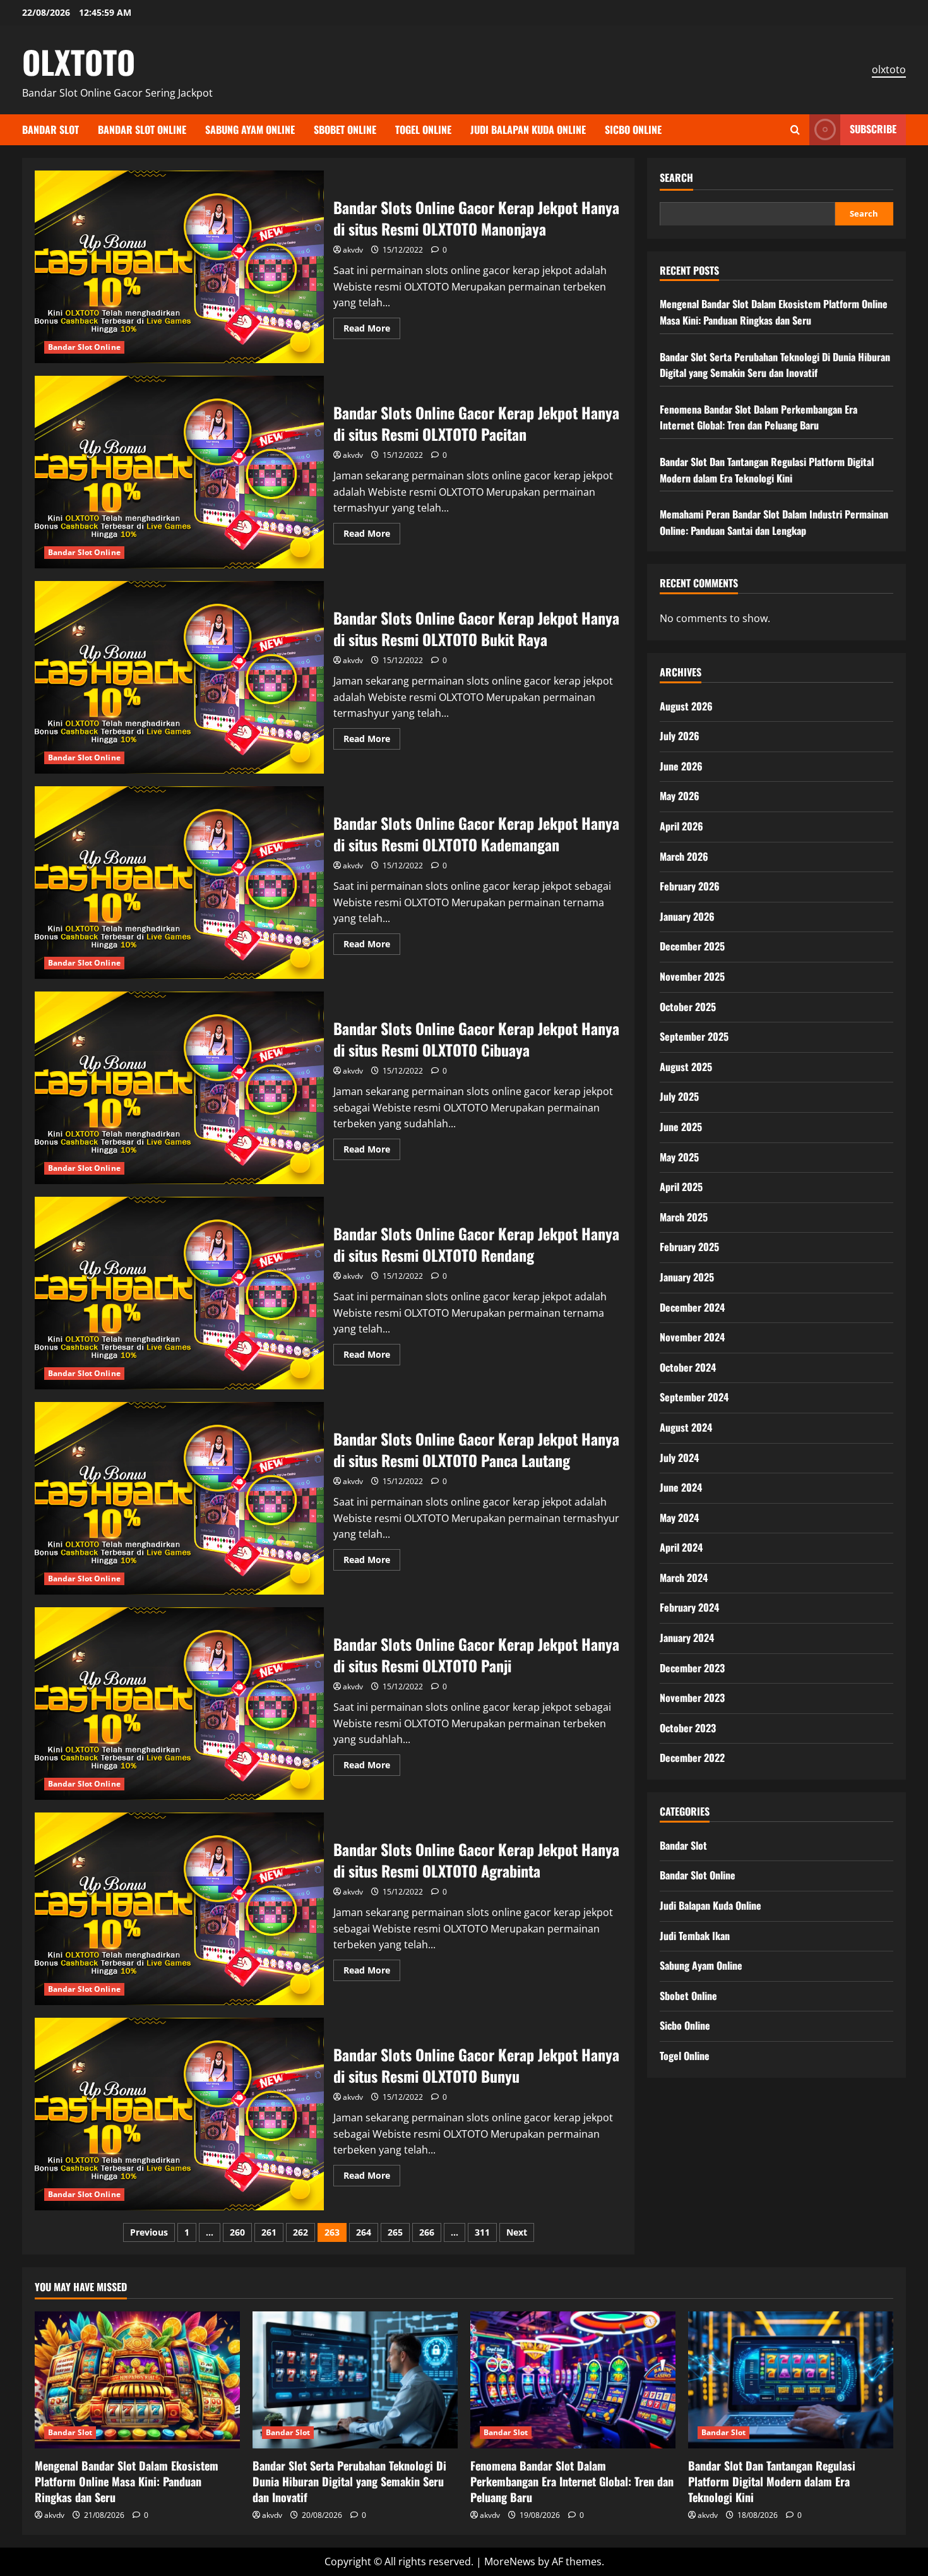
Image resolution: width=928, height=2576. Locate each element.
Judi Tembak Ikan (695, 1935)
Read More (372, 330)
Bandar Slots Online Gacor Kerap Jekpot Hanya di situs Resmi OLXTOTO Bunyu (179, 2114)
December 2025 (692, 946)
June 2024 (681, 1487)
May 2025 (679, 1156)
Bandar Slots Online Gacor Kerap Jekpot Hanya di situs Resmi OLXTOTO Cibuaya (179, 1088)
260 (237, 2232)
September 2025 (694, 1036)
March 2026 (684, 856)
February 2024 (689, 1607)
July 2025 (679, 1096)
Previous (149, 2232)
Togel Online (423, 129)
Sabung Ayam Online (250, 129)
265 (395, 2232)
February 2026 (690, 886)
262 (300, 2232)
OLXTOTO (79, 61)
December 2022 (692, 1758)
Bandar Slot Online (142, 129)
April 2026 (681, 825)
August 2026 (686, 705)
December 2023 (692, 1667)
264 (364, 2232)
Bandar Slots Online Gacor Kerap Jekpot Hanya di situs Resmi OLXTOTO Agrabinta (179, 1909)
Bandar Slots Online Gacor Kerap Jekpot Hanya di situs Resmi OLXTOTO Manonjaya (179, 267)
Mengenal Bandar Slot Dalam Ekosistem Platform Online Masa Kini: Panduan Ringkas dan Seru (774, 312)
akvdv (353, 250)
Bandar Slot (51, 129)
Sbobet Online (345, 129)
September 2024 (694, 1397)
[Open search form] (795, 130)
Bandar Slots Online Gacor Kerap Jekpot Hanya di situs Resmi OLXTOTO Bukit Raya (179, 677)
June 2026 (681, 765)
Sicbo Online (633, 129)
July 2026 (680, 736)
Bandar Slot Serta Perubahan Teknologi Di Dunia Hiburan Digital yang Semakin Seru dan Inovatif (775, 364)
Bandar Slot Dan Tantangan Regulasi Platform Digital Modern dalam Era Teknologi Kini (767, 469)
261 (269, 2232)
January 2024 (687, 1638)
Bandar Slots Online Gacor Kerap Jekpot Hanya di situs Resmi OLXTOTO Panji (179, 1704)
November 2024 (692, 1337)
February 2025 (689, 1247)
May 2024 (679, 1517)
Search (676, 178)
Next (517, 2232)
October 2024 (688, 1367)
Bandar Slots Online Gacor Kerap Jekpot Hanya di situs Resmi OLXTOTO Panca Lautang (179, 1498)
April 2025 (681, 1187)
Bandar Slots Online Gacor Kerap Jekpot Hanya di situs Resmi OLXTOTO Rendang (179, 1293)
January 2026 (687, 916)
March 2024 (684, 1577)
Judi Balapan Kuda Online (528, 129)
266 (427, 2232)
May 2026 (680, 796)
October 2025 (688, 1006)
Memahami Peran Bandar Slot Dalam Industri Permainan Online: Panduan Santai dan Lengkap (774, 522)
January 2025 (687, 1276)
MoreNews (510, 2561)
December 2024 (692, 1307)
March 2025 (684, 1216)
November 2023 (692, 1698)
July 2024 (679, 1457)
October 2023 (688, 1727)
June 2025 (681, 1126)
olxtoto (889, 69)
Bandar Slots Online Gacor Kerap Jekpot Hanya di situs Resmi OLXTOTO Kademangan (179, 883)
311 (482, 2232)
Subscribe (873, 129)
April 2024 (681, 1547)
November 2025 (692, 976)
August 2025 (686, 1066)
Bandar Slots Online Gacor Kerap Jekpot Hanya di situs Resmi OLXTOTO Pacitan (179, 472)
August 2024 (686, 1427)
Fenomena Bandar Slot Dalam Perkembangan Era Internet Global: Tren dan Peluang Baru (758, 417)
